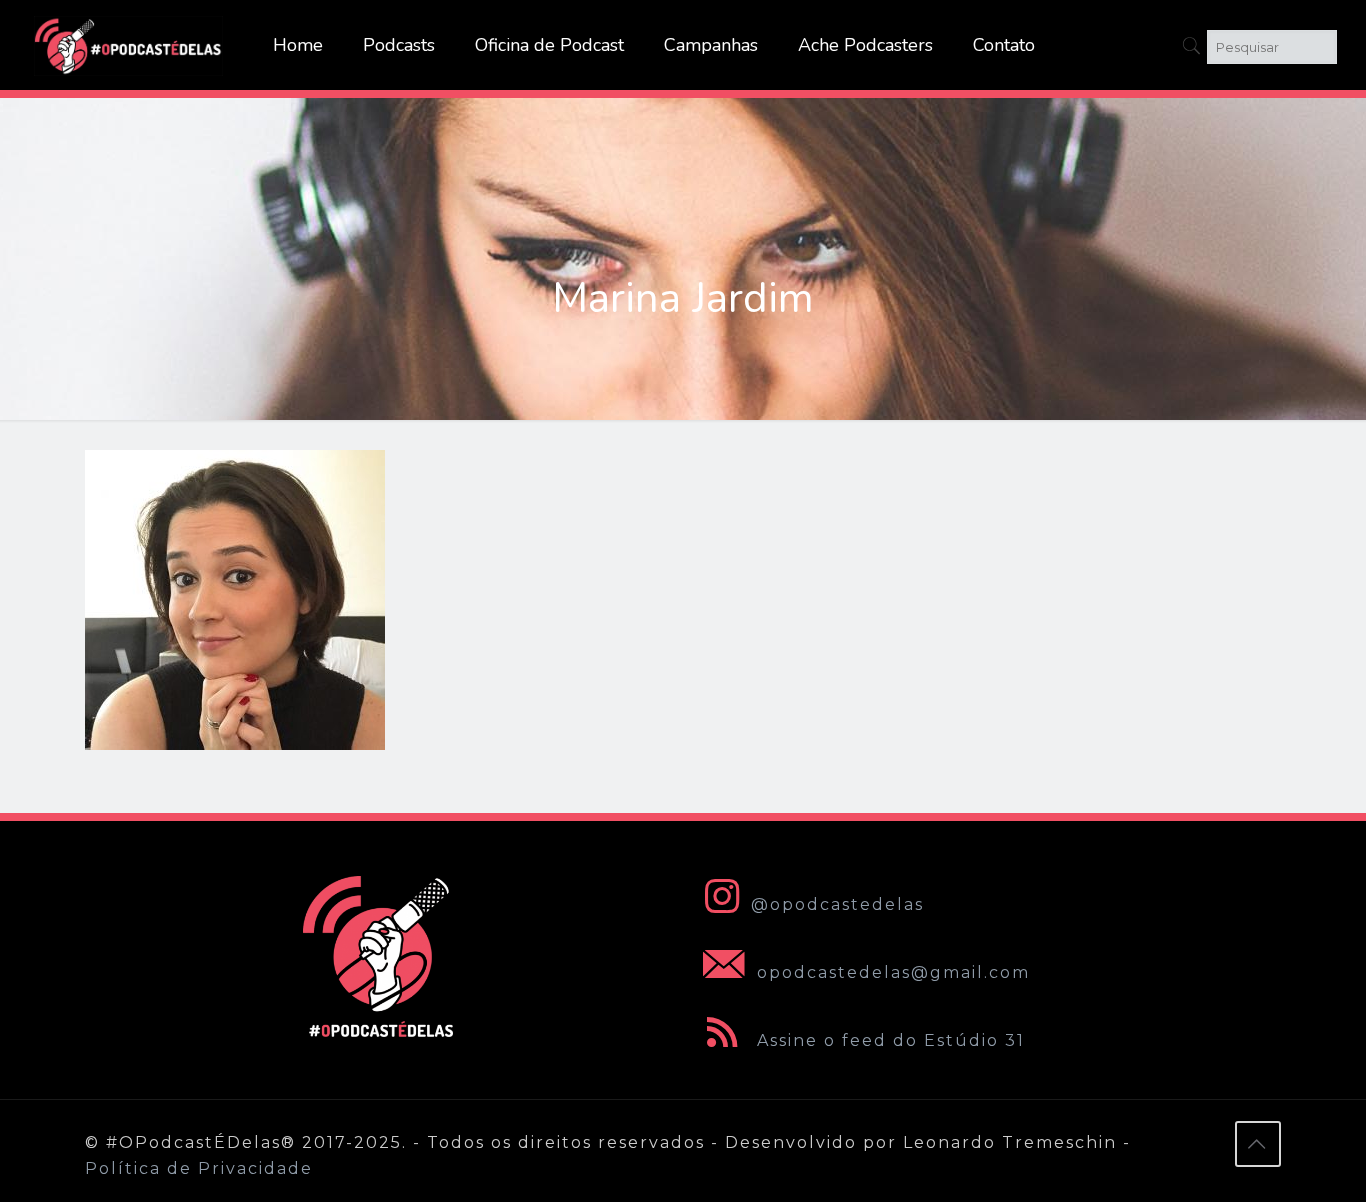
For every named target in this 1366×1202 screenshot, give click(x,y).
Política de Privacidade (199, 1168)
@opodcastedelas (837, 904)
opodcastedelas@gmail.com (890, 972)
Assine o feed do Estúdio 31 (888, 1040)
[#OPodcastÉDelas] (129, 45)
